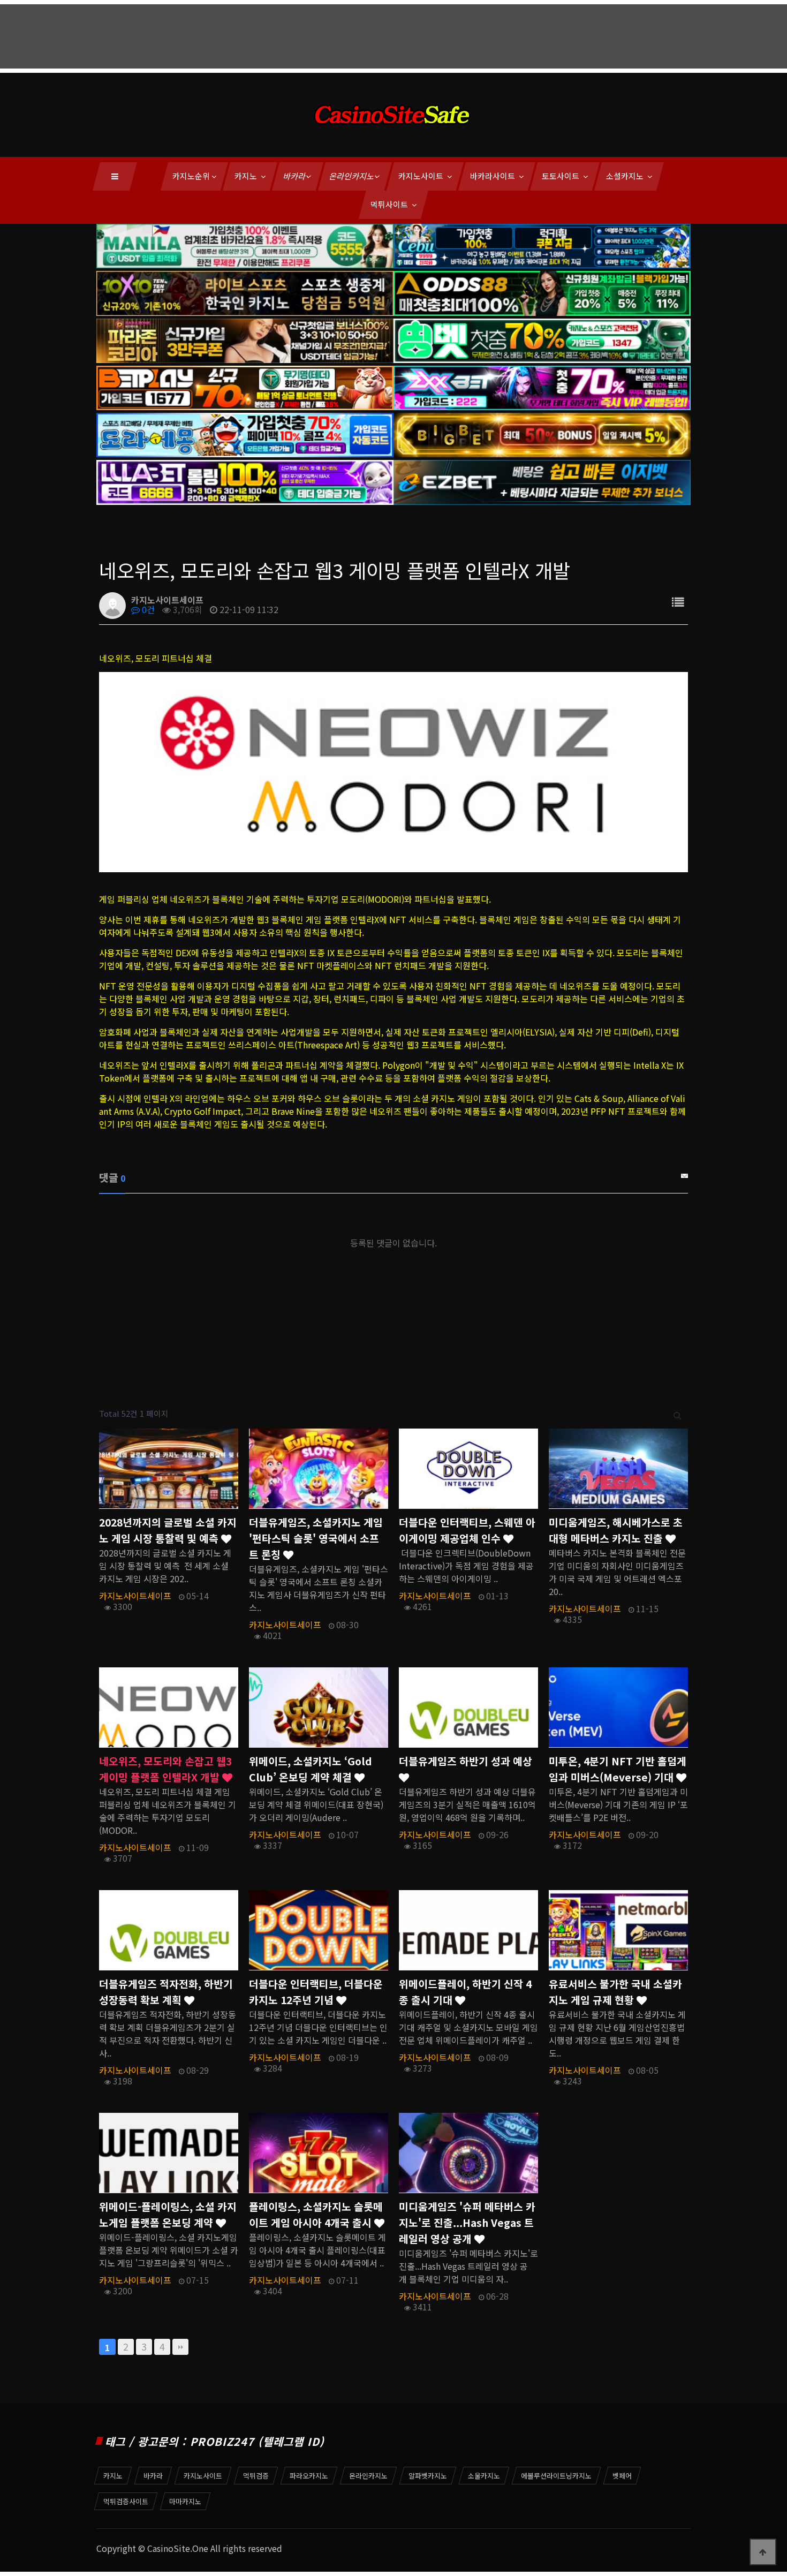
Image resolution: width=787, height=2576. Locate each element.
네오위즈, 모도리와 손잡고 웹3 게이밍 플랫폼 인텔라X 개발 (165, 1769)
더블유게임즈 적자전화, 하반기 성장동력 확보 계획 (166, 1992)
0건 (147, 609)
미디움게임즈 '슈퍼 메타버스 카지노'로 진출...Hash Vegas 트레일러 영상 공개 (467, 2223)
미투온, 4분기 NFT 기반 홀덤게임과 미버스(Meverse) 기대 (618, 1769)
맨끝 (180, 2347)
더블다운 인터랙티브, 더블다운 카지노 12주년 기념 (316, 1992)
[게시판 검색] (678, 1414)
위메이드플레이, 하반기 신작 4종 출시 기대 (465, 1992)
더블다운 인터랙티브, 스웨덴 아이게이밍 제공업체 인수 (467, 1530)
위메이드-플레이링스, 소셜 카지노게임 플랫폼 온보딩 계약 (168, 2215)
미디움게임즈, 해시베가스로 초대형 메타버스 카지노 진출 (616, 1530)
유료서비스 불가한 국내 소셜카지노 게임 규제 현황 (615, 1992)
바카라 (295, 176)
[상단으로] (763, 2552)
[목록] (678, 602)
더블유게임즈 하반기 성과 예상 (466, 1761)
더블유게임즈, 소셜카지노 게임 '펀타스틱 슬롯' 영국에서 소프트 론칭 (316, 1538)
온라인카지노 (352, 176)
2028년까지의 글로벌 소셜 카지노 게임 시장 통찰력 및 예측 (168, 1530)
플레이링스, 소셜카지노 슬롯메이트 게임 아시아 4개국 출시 (316, 2215)
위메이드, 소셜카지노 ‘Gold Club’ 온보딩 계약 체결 (311, 1769)
